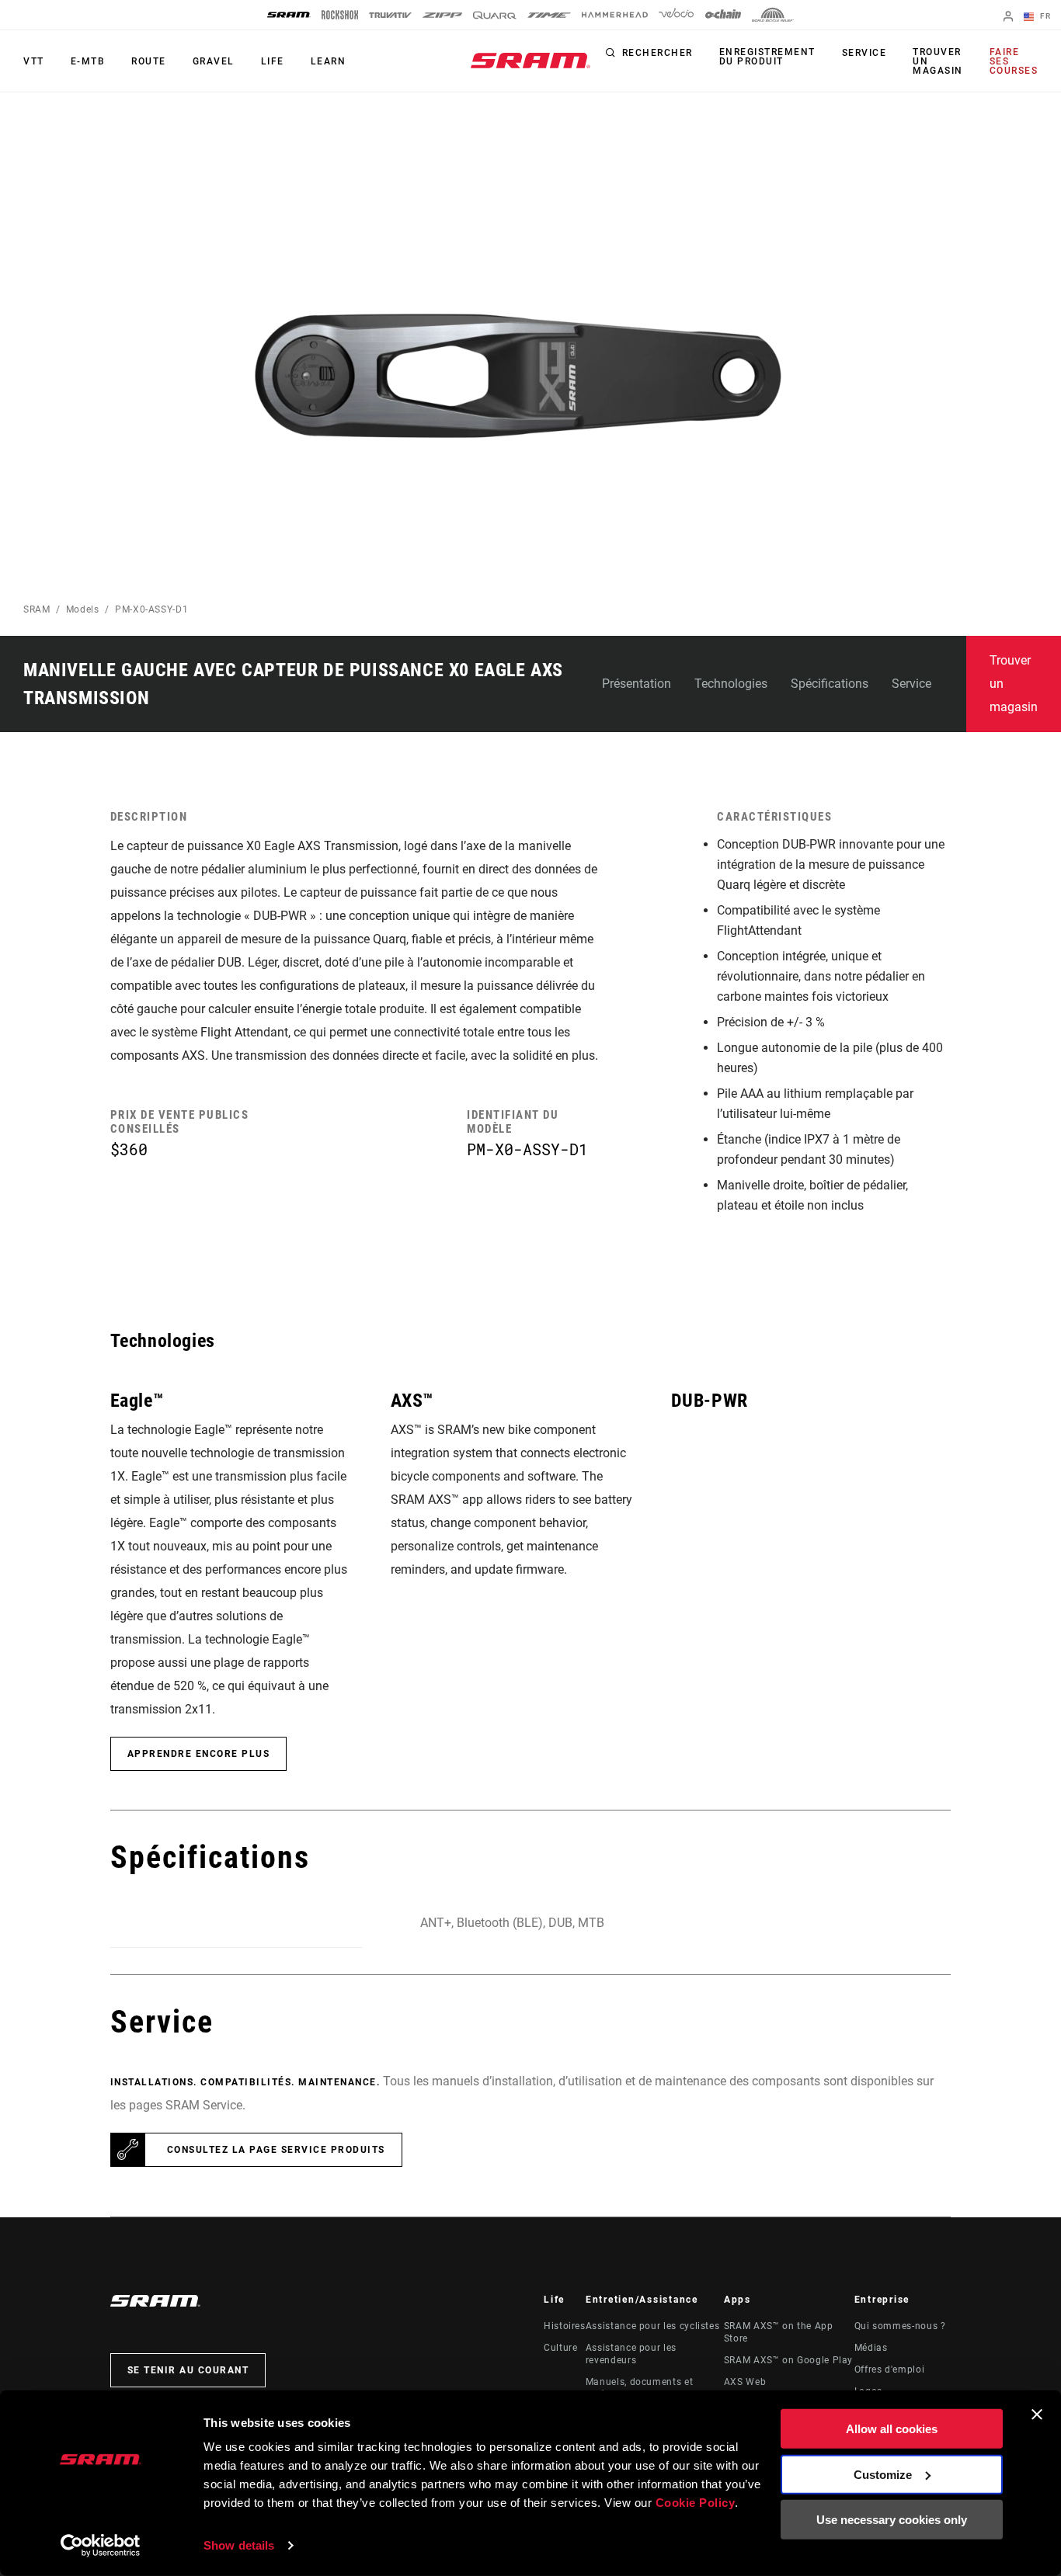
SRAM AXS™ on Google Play (788, 2360)
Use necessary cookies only (892, 2520)
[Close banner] (1037, 2415)
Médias (871, 2348)
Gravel (214, 61)
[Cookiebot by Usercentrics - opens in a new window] (101, 2546)
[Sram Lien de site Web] (530, 61)
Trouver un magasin (938, 61)
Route (149, 61)
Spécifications (830, 684)
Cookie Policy (696, 2503)
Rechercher (657, 53)
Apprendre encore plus (199, 1754)
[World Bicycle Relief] (773, 15)
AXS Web (745, 2382)
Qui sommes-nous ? (900, 2326)
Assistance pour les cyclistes (653, 2326)
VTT (34, 61)
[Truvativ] (390, 15)
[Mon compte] (1008, 17)
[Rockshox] (340, 15)
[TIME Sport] (549, 15)
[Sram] (289, 15)
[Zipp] (442, 15)
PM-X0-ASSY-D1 (151, 609)
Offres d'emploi (890, 2369)
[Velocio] (676, 15)
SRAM (37, 609)
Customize (883, 2474)
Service (864, 53)
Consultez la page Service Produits (276, 2150)
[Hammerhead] (615, 15)
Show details (239, 2545)
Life (273, 61)
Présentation (637, 684)
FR (1044, 16)
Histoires (565, 2326)
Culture (560, 2348)
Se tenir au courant (188, 2370)
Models (83, 609)
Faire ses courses (1014, 61)
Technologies (731, 684)
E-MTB (88, 61)
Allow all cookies (892, 2429)
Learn (329, 61)
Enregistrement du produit (767, 57)
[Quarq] (495, 15)
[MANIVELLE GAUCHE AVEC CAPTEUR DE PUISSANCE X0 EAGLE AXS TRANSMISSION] (517, 384)
